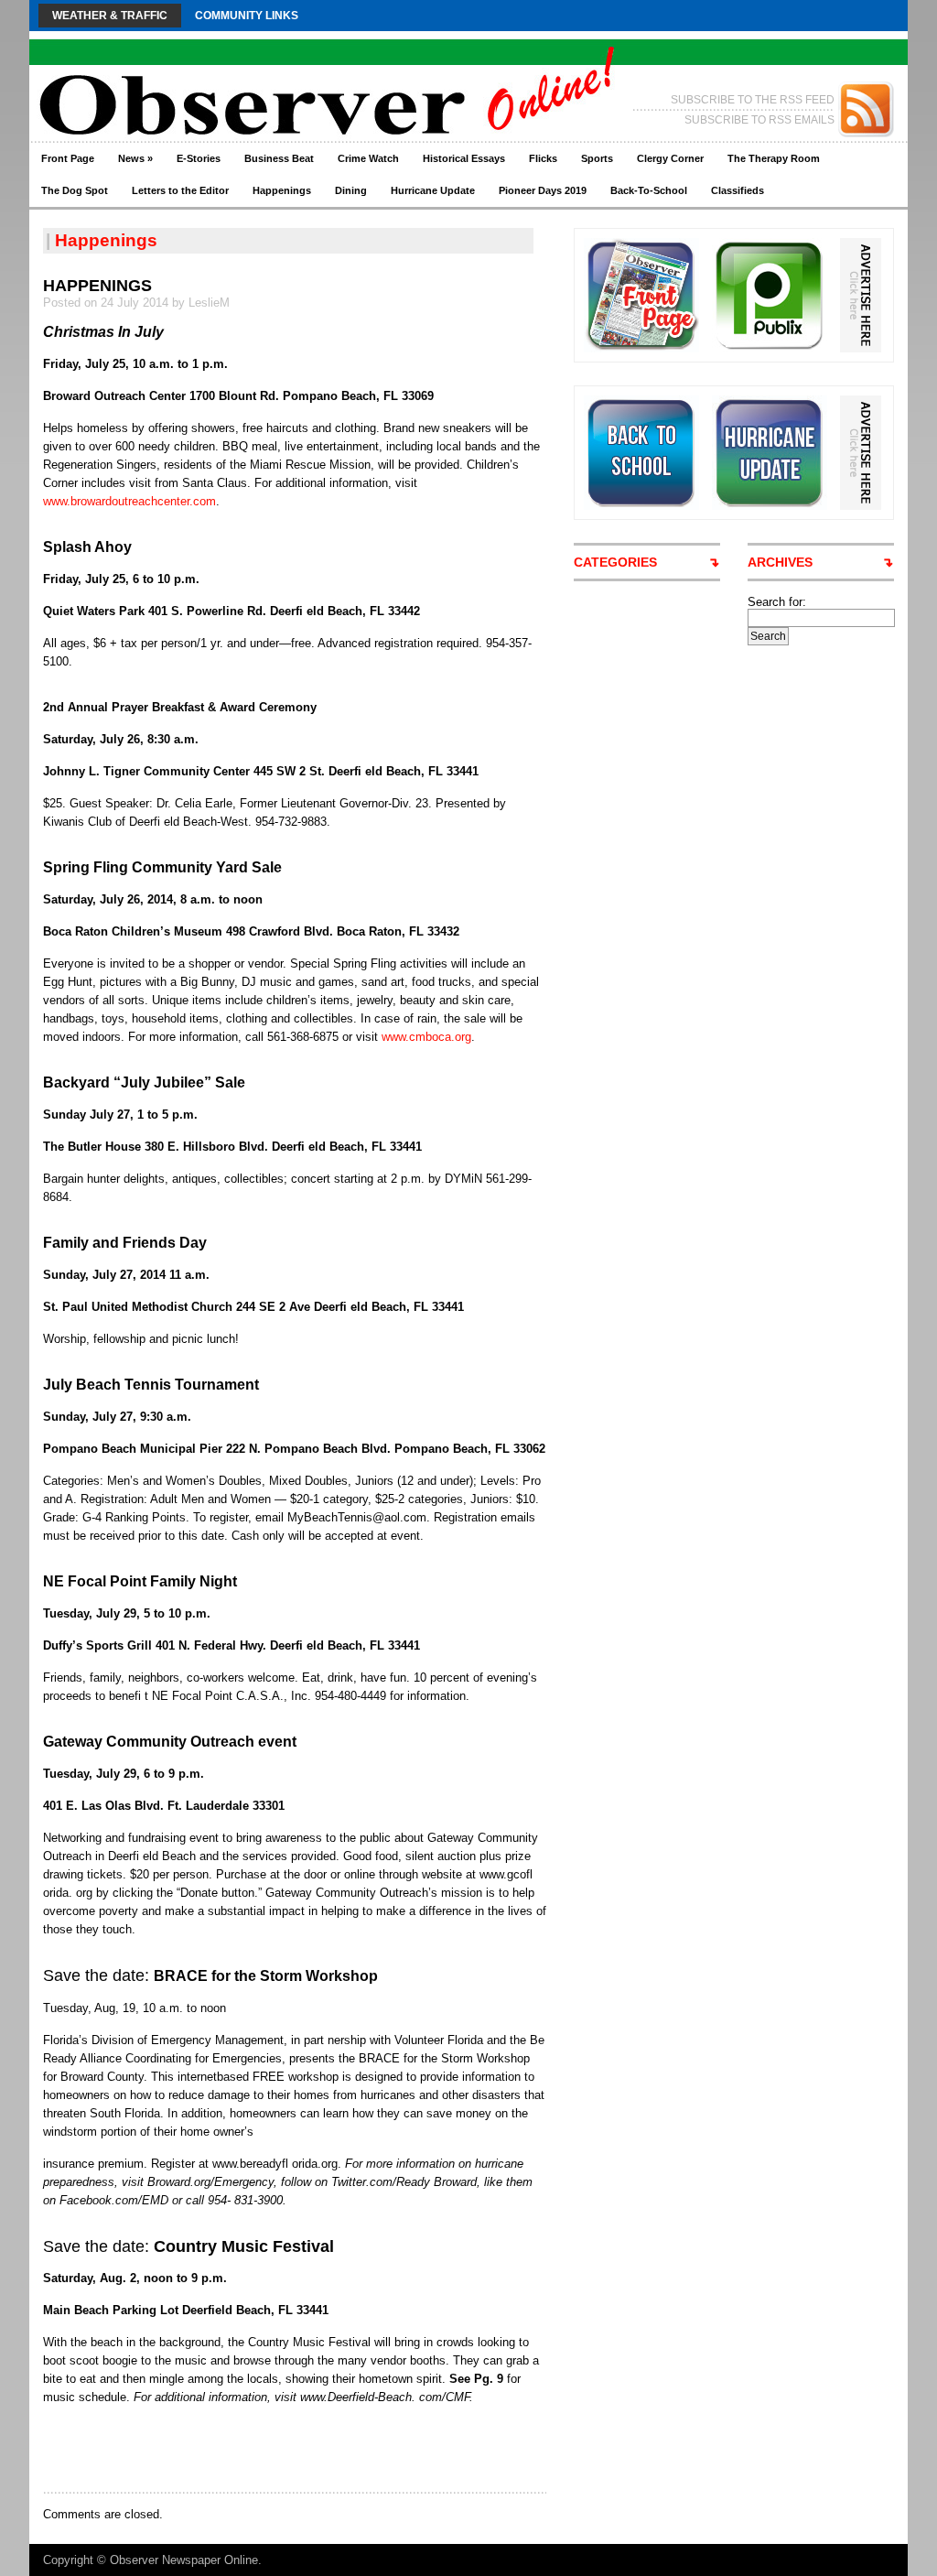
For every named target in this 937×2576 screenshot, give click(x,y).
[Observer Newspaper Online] (207, 74)
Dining (351, 190)
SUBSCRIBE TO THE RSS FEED (753, 100)
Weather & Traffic (110, 16)
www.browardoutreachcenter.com (129, 501)
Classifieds (738, 190)
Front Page (68, 158)
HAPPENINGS (97, 286)
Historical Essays (464, 158)
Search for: (777, 602)
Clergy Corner (670, 158)
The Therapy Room (774, 158)
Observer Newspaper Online (184, 2560)
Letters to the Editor (180, 190)
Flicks (543, 158)
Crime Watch (368, 158)
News (135, 158)
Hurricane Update (433, 190)
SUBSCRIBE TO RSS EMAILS (759, 120)
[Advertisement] (257, 2448)
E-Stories (199, 158)
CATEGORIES (615, 562)
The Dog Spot (75, 190)
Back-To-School (649, 190)
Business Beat (279, 158)
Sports (597, 158)
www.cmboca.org (426, 1037)
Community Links (247, 16)
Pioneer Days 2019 (543, 190)
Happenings (282, 190)
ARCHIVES (780, 562)
